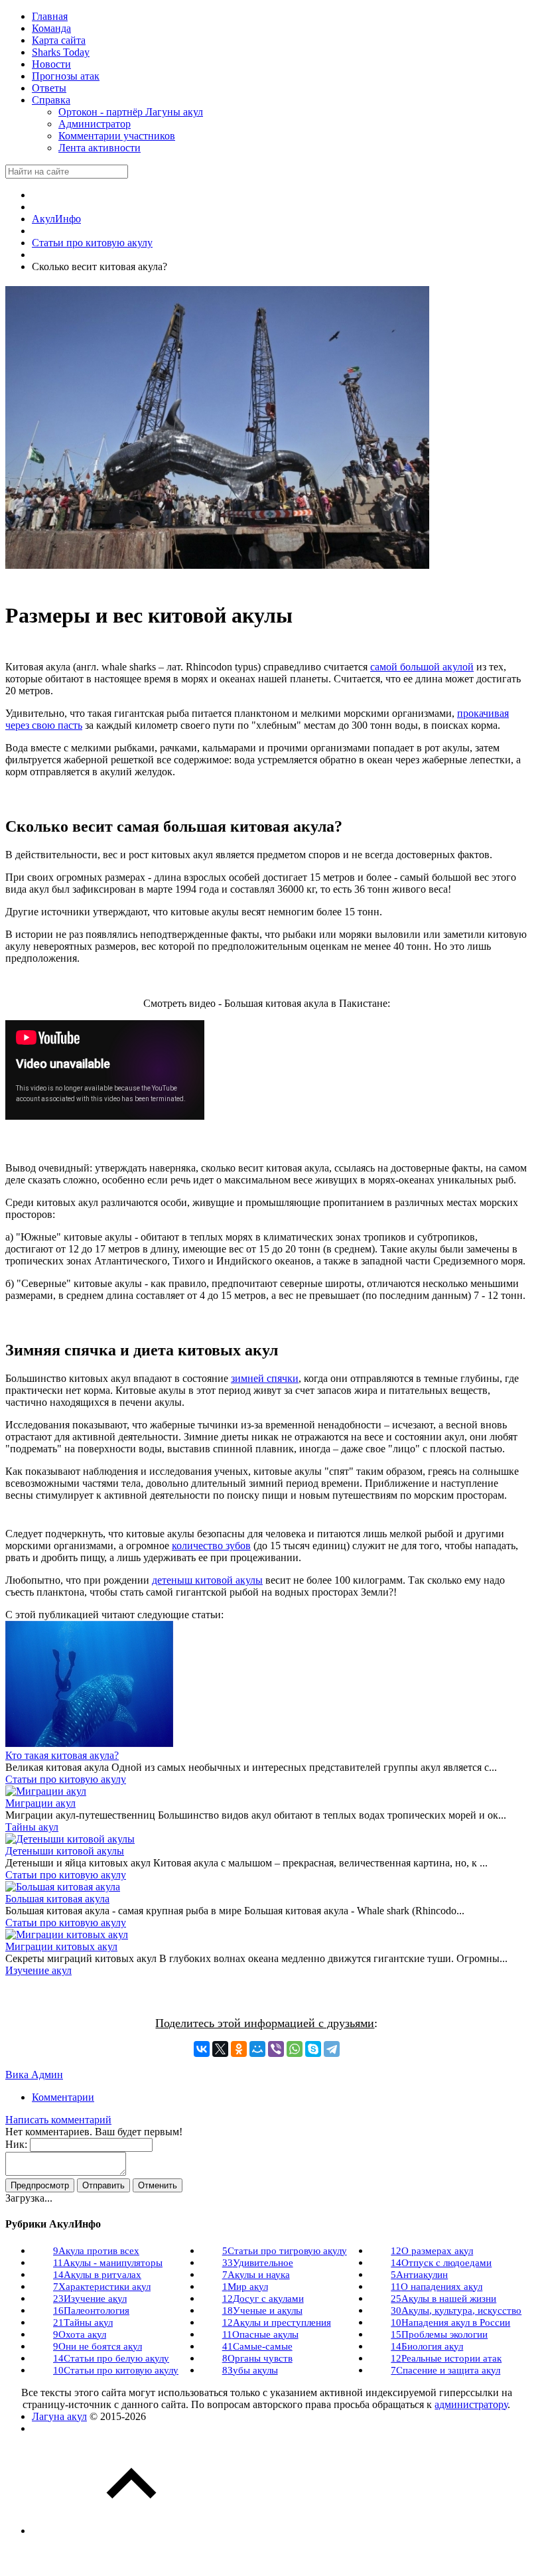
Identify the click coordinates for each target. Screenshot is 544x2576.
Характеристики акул (102, 2287)
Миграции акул (40, 1803)
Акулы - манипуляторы (108, 2263)
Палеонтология (91, 2311)
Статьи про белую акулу (111, 2358)
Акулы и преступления (277, 2322)
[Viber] (276, 2049)
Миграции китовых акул (61, 1946)
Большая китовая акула (57, 1899)
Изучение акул (38, 1970)
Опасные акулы (260, 2334)
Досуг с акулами (263, 2299)
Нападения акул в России (450, 2322)
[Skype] (313, 2049)
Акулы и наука (256, 2275)
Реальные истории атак (446, 2358)
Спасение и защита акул (445, 2370)
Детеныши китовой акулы (65, 1851)
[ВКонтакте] (202, 2049)
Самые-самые (257, 2346)
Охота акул (80, 2334)
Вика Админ (34, 2075)
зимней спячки (265, 1378)
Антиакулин (419, 2275)
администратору (471, 2404)
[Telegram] (332, 2049)
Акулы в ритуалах (97, 2275)
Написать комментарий (58, 2120)
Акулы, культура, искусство (456, 2311)
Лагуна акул (59, 2416)
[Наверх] (131, 2531)
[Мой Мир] (257, 2049)
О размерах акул (432, 2251)
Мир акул (245, 2287)
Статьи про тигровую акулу (285, 2251)
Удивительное (258, 2263)
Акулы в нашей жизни (443, 2299)
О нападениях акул (437, 2287)
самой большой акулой (422, 667)
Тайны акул (32, 1827)
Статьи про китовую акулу (66, 1779)
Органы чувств (257, 2358)
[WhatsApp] (295, 2049)
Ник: (16, 2144)
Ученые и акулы (262, 2311)
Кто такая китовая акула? (62, 1755)
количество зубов (211, 1546)
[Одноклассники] (239, 2049)
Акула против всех (96, 2251)
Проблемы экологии (439, 2334)
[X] (220, 2049)
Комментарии (63, 2097)
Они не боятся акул (98, 2346)
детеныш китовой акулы (207, 1580)
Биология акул (427, 2346)
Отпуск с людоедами (441, 2263)
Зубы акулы (250, 2370)
